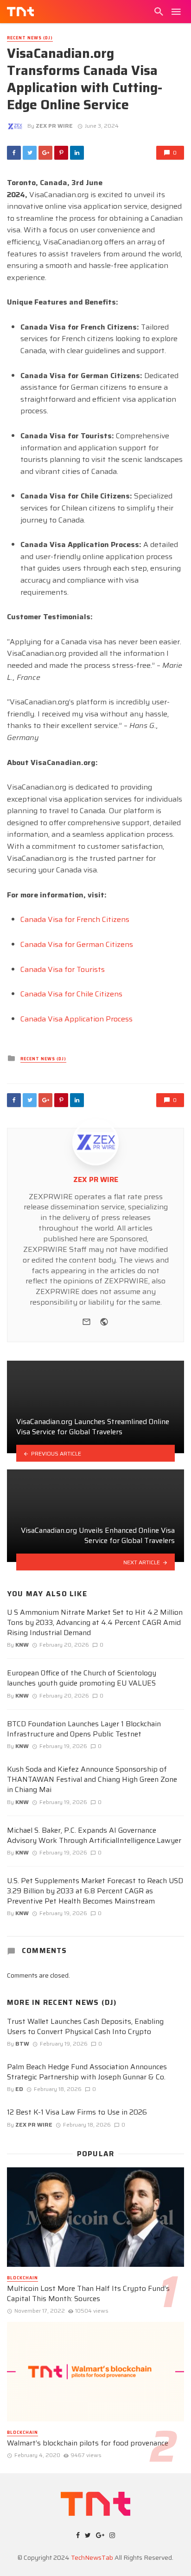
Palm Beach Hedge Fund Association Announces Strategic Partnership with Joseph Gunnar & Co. (87, 2072)
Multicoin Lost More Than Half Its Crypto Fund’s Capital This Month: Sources (88, 2294)
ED (19, 2089)
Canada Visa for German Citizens (77, 944)
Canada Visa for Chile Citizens (71, 994)
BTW (22, 2044)
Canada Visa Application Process (76, 1019)
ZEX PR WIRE (54, 126)
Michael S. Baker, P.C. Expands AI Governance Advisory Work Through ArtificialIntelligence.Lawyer (94, 1836)
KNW (22, 1645)
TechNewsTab (92, 2557)
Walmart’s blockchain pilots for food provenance (88, 2443)
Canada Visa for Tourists (63, 969)
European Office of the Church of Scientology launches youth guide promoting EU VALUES (82, 1678)
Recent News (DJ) (30, 38)
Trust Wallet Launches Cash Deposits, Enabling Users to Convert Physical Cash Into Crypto (85, 2027)
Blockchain (22, 2278)
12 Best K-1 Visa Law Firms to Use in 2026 (77, 2112)
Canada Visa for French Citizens (75, 919)
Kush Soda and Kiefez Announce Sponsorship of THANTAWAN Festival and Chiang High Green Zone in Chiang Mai (92, 1780)
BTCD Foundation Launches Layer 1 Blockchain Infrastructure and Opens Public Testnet (84, 1729)
